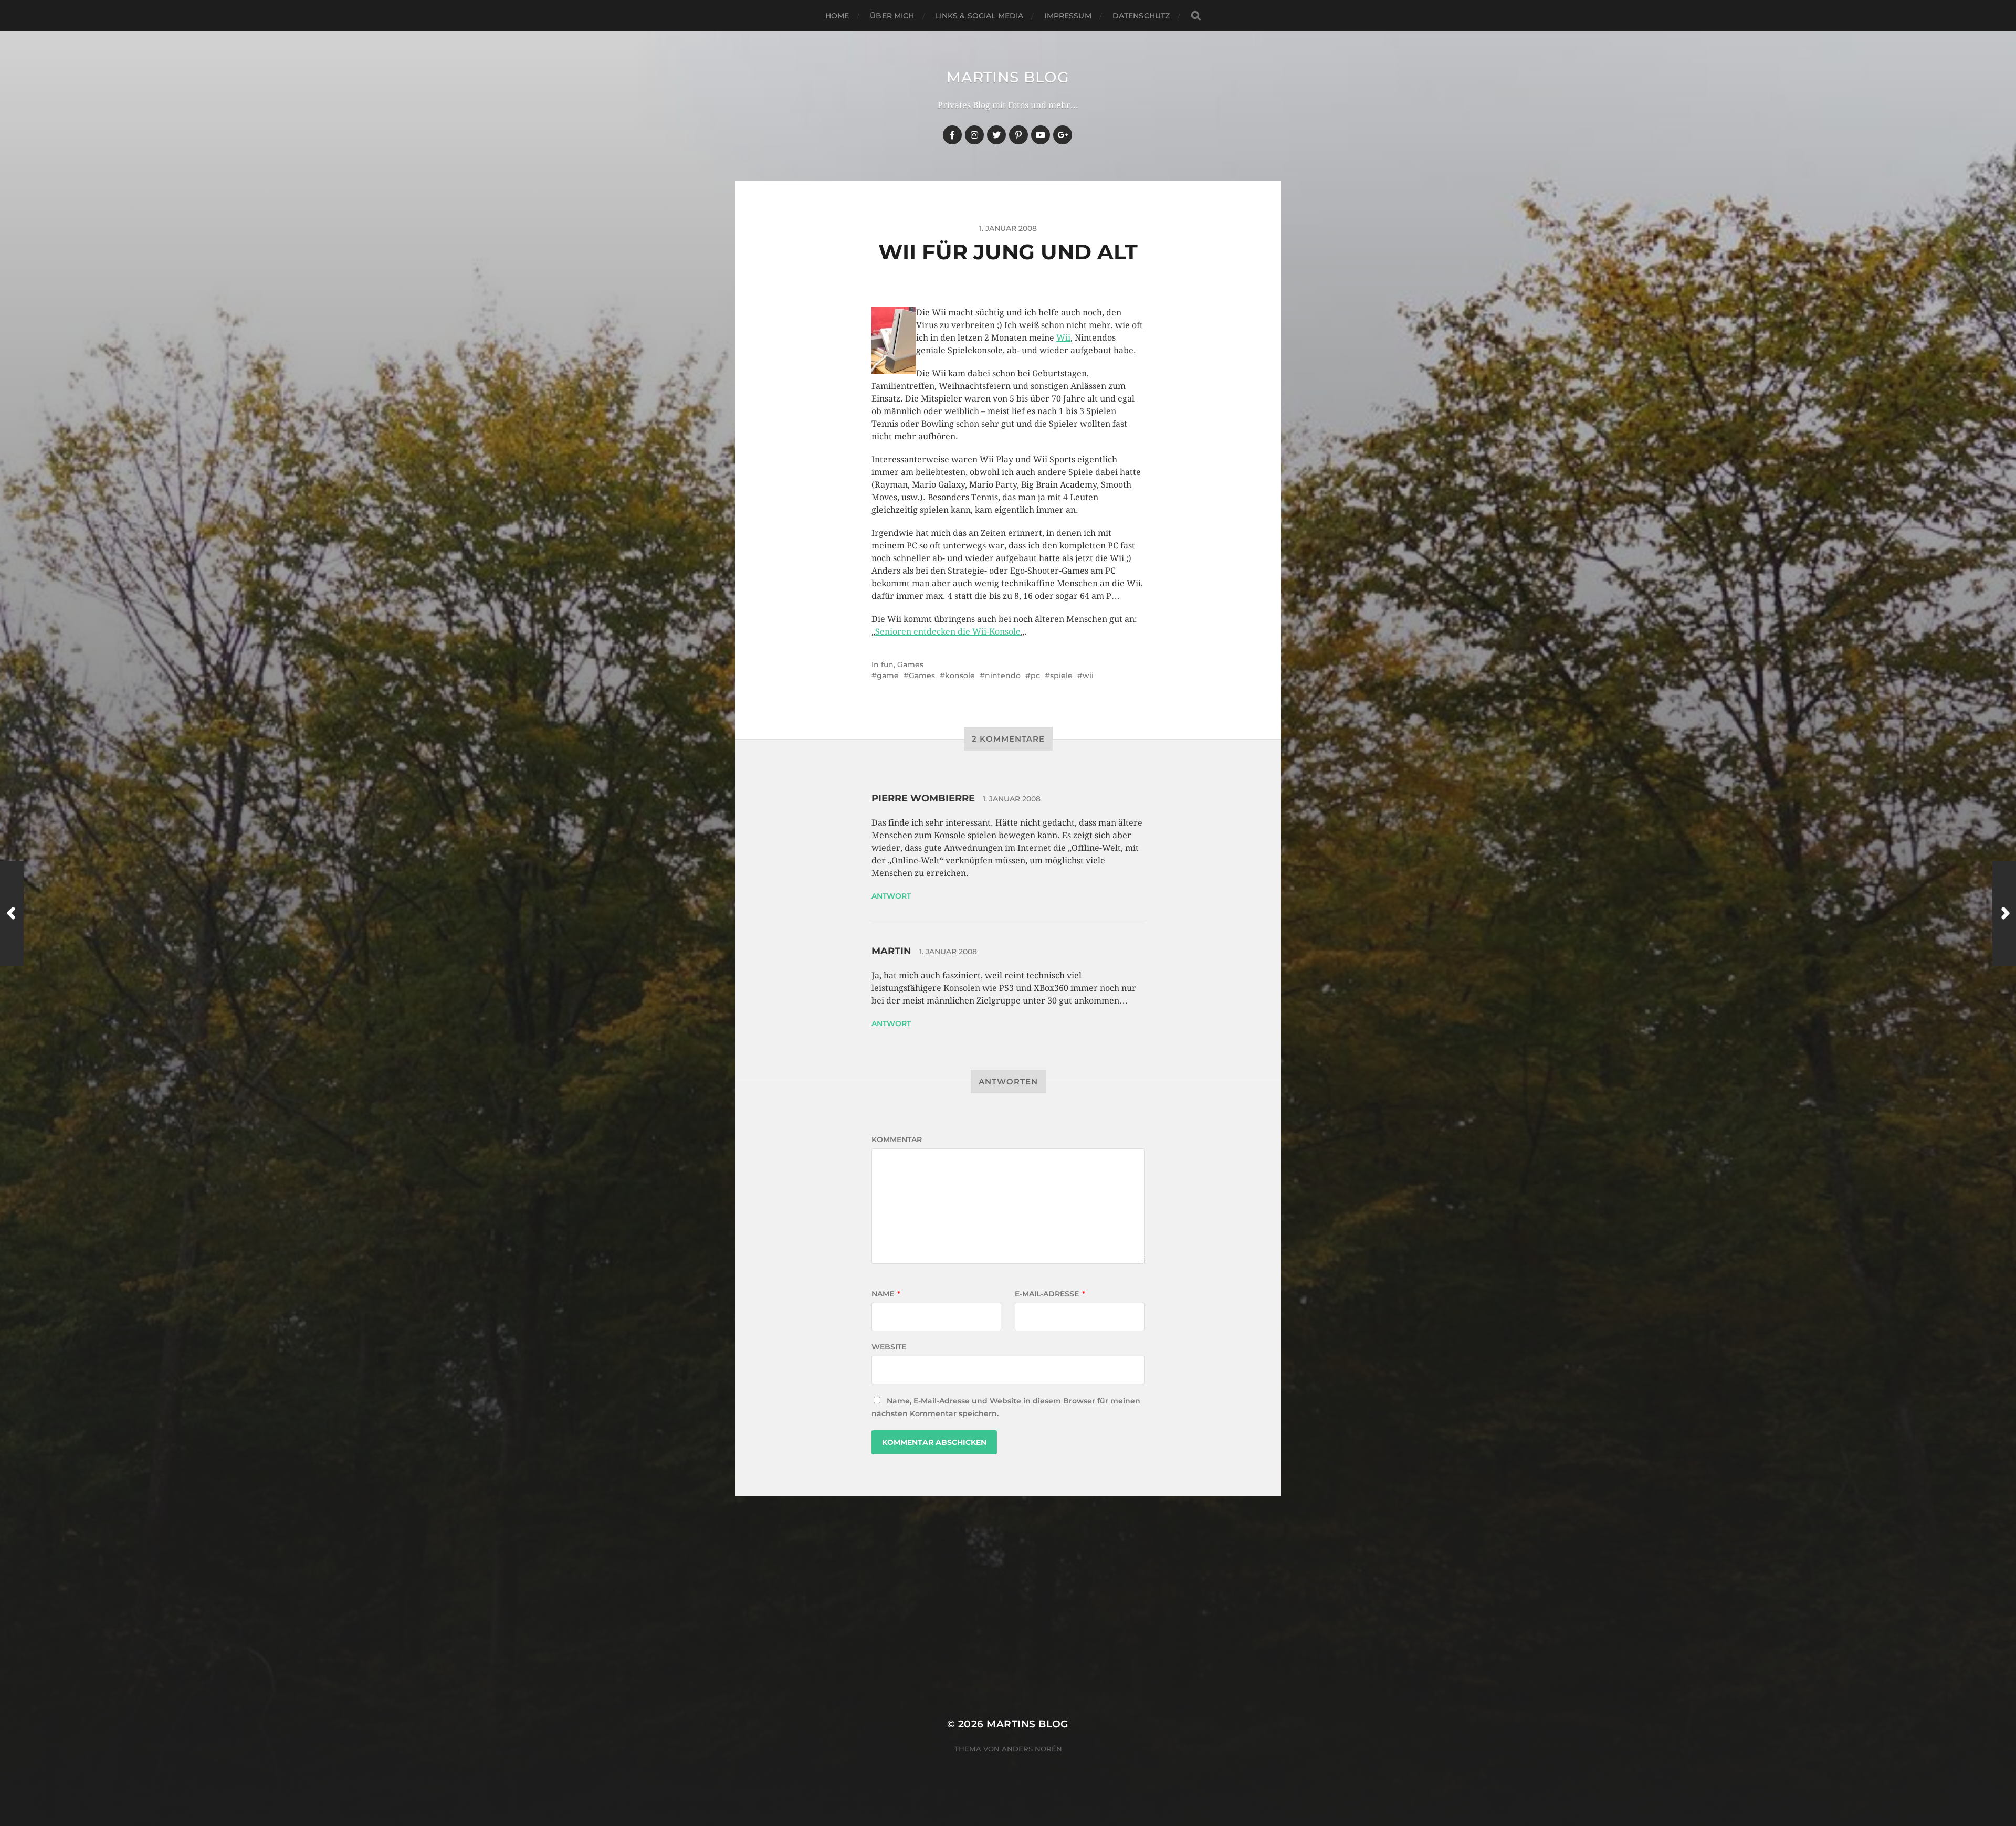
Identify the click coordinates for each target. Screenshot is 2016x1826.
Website (889, 1347)
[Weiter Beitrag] (2004, 913)
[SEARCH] (1196, 16)
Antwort (891, 896)
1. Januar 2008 (1012, 799)
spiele (1061, 675)
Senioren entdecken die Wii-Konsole (948, 632)
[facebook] (952, 135)
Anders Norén (1032, 1749)
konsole (960, 675)
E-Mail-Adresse (1050, 1294)
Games (910, 664)
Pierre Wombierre (923, 798)
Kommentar (897, 1139)
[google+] (1063, 135)
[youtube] (1041, 135)
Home (837, 16)
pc (1035, 675)
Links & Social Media (980, 16)
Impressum (1068, 16)
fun (887, 664)
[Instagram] (974, 135)
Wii (1063, 338)
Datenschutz (1141, 16)
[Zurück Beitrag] (12, 913)
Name (886, 1294)
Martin (891, 951)
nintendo (1003, 675)
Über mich (892, 16)
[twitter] (996, 135)
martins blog (1008, 77)
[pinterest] (1018, 135)
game (888, 675)
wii (1088, 675)
